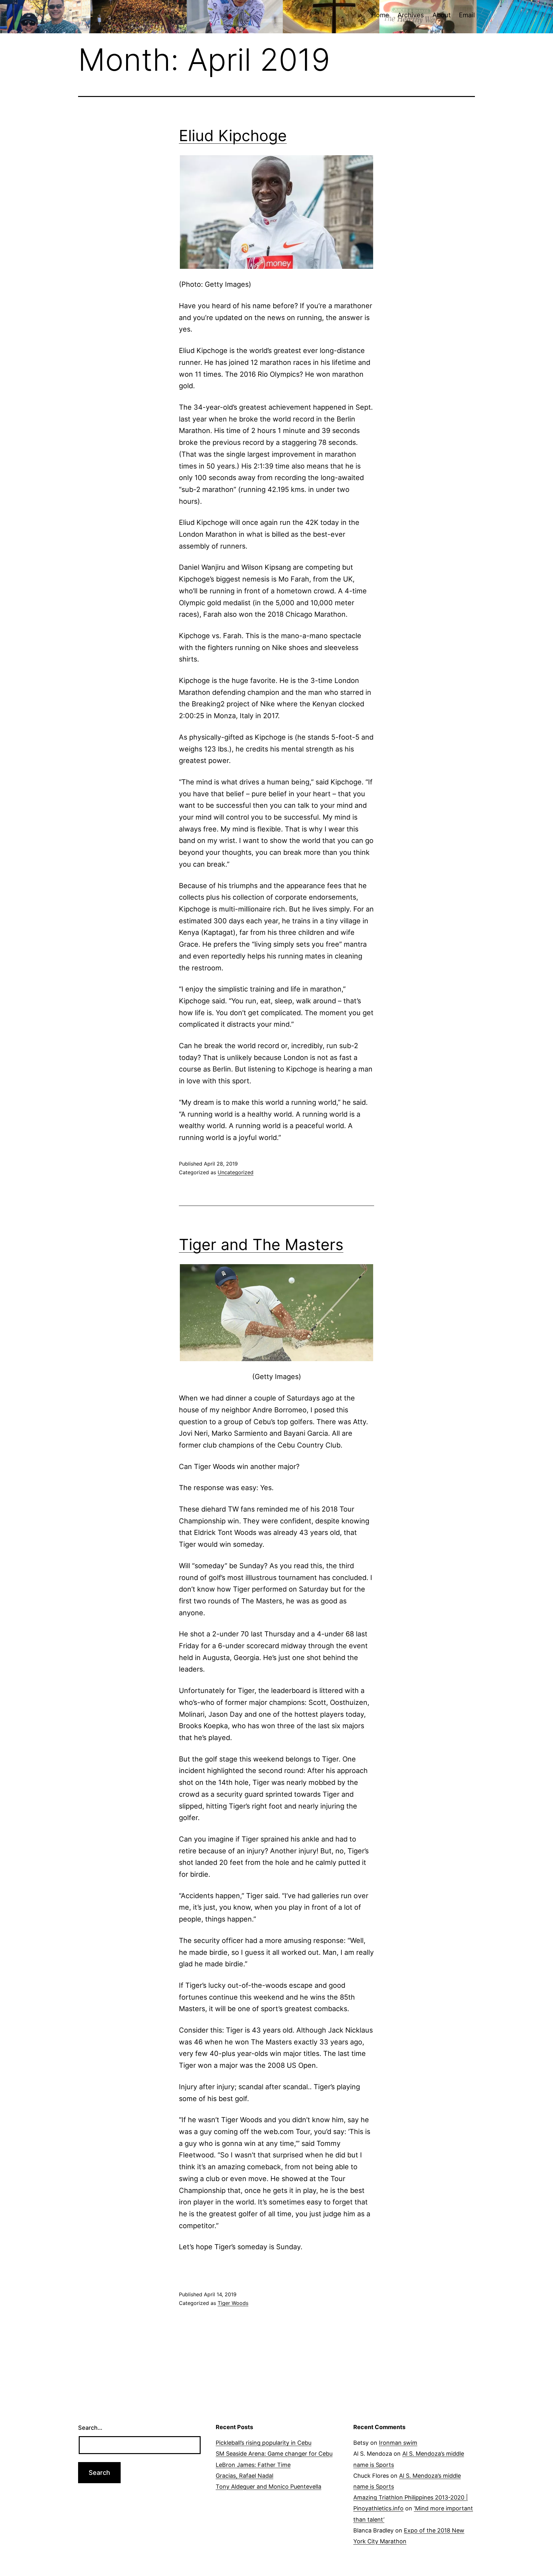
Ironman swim (398, 2443)
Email (467, 15)
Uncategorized (236, 1172)
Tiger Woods (233, 2303)
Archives (411, 15)
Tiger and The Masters (261, 1244)
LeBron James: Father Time (253, 2465)
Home (380, 15)
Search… (90, 2428)
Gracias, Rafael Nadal (244, 2476)
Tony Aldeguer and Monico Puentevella (268, 2487)
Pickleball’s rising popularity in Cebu (264, 2443)
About (441, 15)
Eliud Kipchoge (233, 136)
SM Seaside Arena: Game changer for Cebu (274, 2454)
